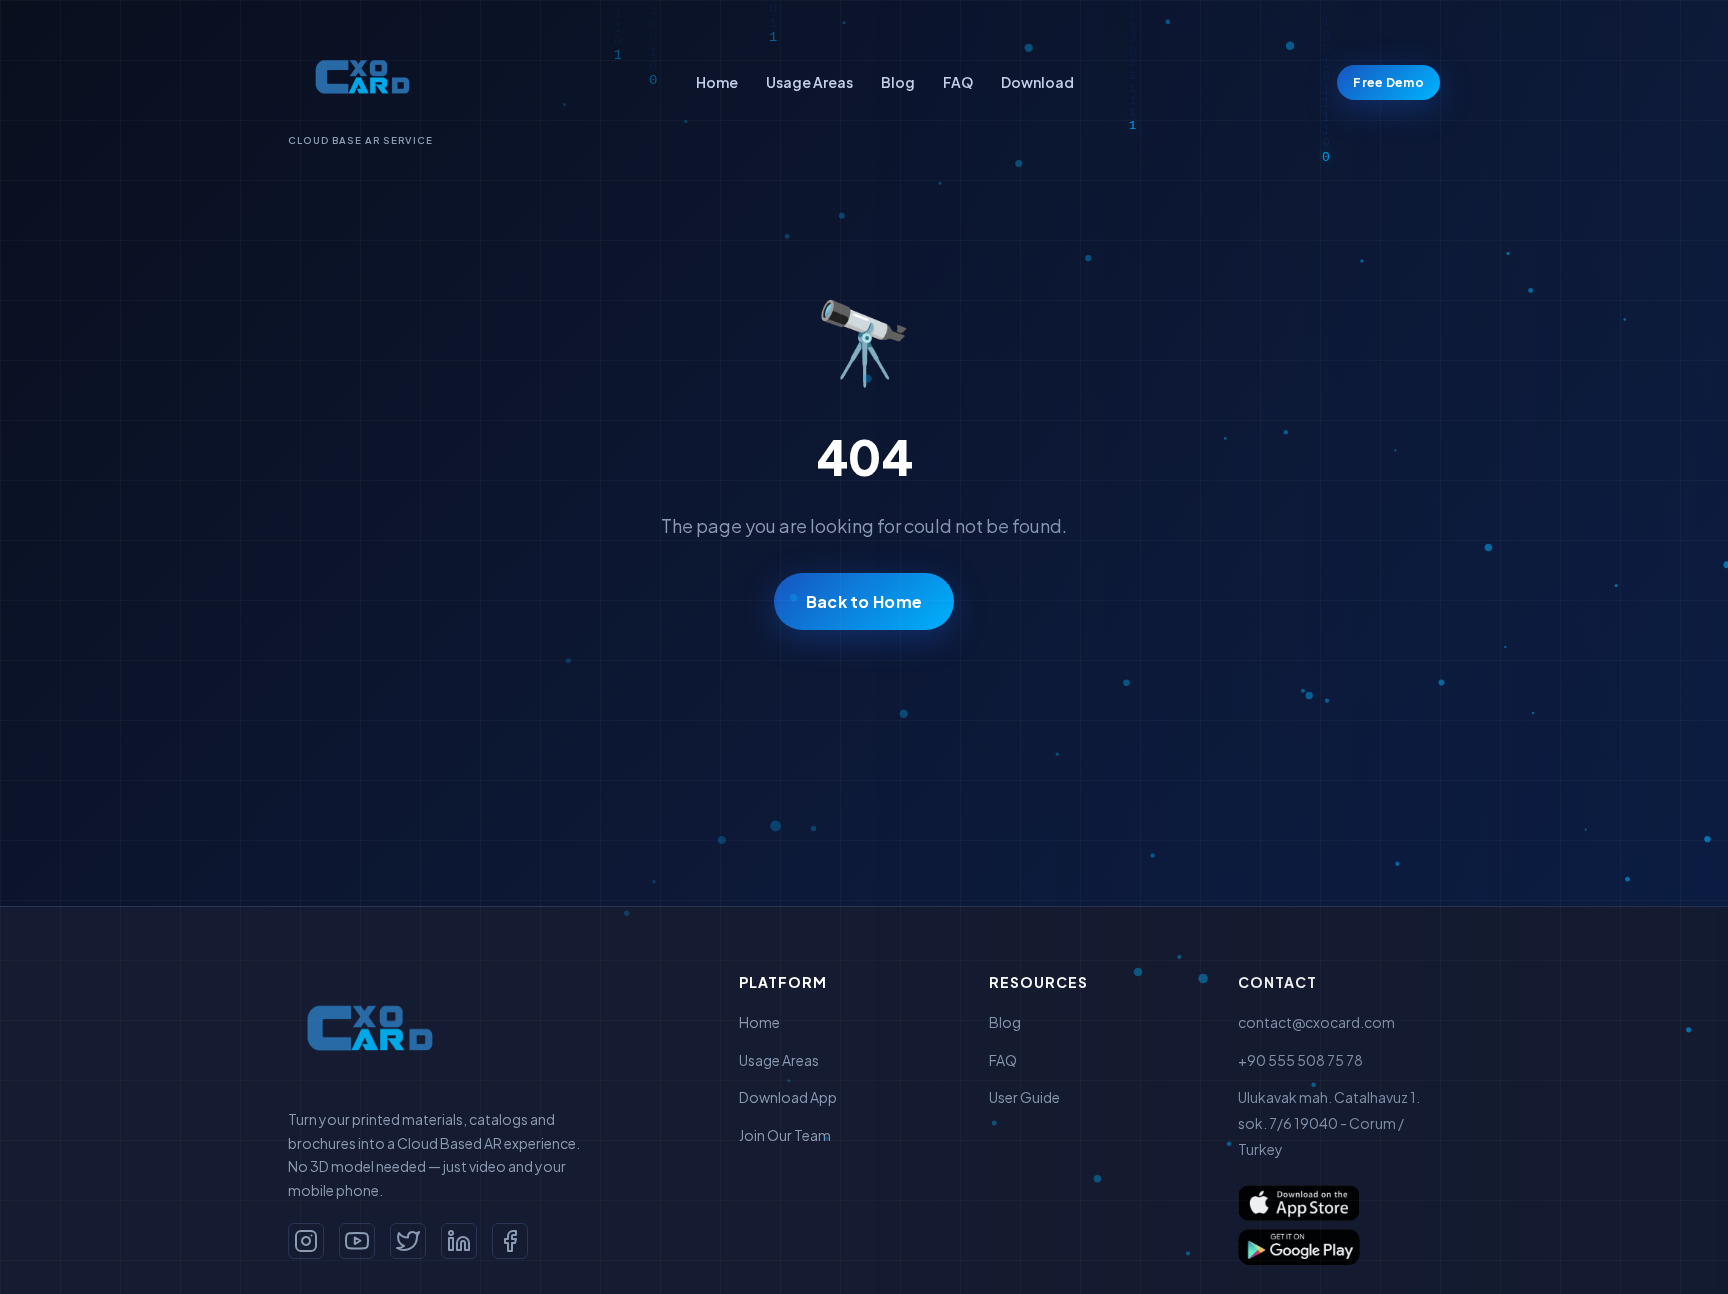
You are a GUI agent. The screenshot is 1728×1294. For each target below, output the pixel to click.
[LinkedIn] (459, 1241)
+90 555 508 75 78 (1300, 1060)
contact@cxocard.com (1316, 1022)
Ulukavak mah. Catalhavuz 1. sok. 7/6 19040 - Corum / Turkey (1329, 1122)
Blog (898, 82)
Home (717, 82)
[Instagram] (306, 1241)
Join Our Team (785, 1135)
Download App (788, 1097)
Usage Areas (809, 82)
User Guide (1024, 1097)
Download (1037, 82)
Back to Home (864, 601)
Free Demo (1388, 82)
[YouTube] (357, 1241)
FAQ (958, 82)
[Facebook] (510, 1241)
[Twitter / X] (408, 1241)
